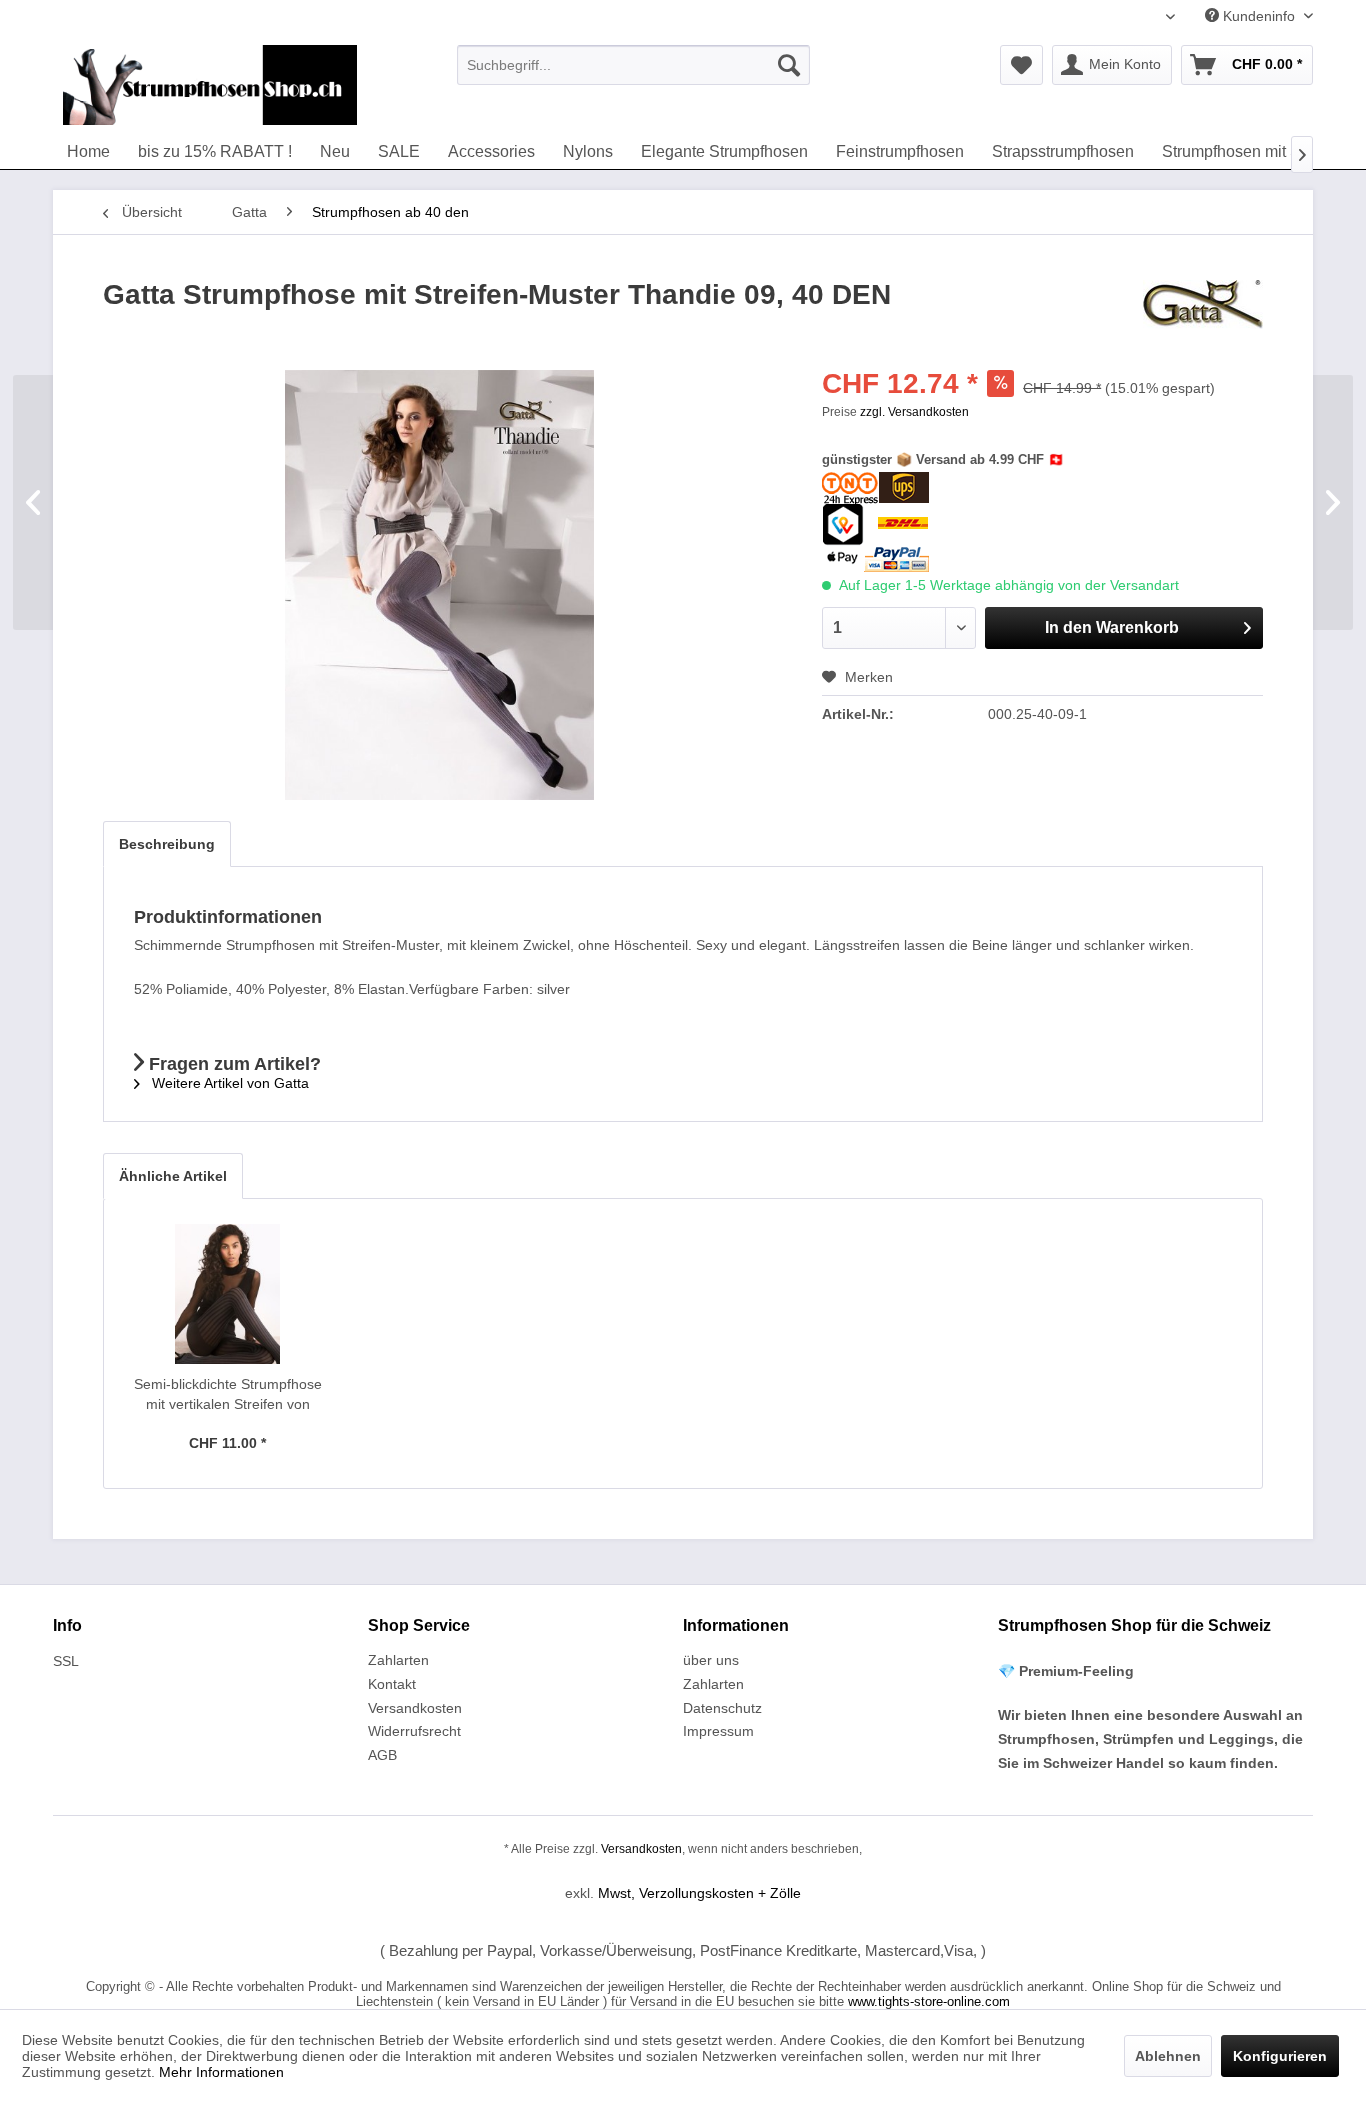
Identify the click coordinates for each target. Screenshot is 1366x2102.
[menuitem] (633, 65)
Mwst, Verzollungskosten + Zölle (699, 1893)
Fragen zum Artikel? (232, 1064)
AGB (382, 1755)
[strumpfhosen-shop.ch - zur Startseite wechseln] (210, 85)
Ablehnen (1168, 2056)
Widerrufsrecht (414, 1731)
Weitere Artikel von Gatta (228, 1083)
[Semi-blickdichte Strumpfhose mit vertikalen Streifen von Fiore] (228, 1294)
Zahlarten (398, 1660)
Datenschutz (722, 1708)
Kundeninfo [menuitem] (1259, 16)
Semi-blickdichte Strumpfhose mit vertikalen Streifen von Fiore (228, 1395)
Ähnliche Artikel (173, 1176)
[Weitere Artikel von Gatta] (1203, 315)
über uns (711, 1660)
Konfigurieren (1280, 2056)
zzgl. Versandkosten (914, 412)
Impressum (718, 1731)
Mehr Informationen (221, 2072)
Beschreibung (167, 844)
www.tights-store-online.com (929, 2001)
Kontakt (392, 1684)
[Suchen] (789, 65)
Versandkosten (415, 1708)
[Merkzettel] (1021, 65)
